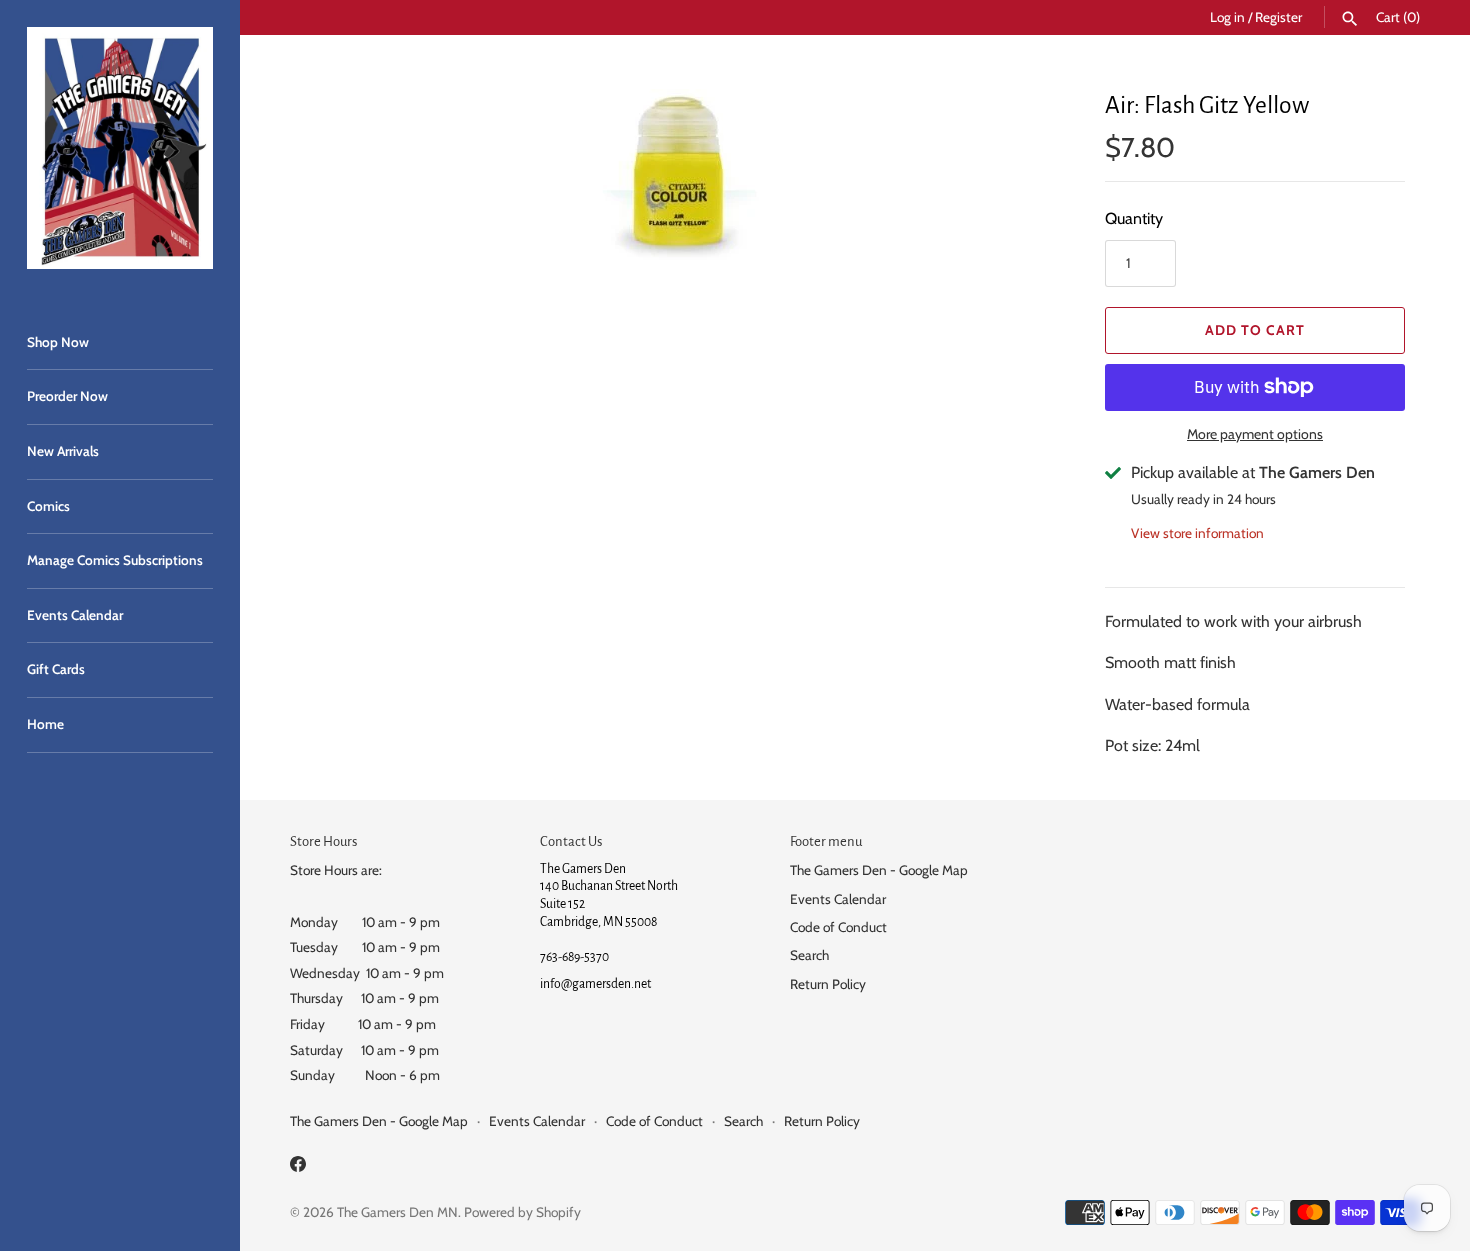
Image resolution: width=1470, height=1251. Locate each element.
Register (1278, 17)
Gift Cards (56, 669)
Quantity (1134, 218)
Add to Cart (1255, 330)
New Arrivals (63, 451)
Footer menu (826, 841)
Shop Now (58, 342)
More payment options (1255, 434)
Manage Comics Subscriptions (115, 560)
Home (45, 724)
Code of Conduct (838, 927)
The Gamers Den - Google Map (879, 870)
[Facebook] (298, 1167)
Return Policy (828, 984)
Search (809, 955)
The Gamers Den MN (397, 1212)
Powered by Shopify (522, 1212)
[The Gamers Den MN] (120, 148)
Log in (1227, 17)
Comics (48, 506)
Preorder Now (67, 396)
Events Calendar (75, 615)
